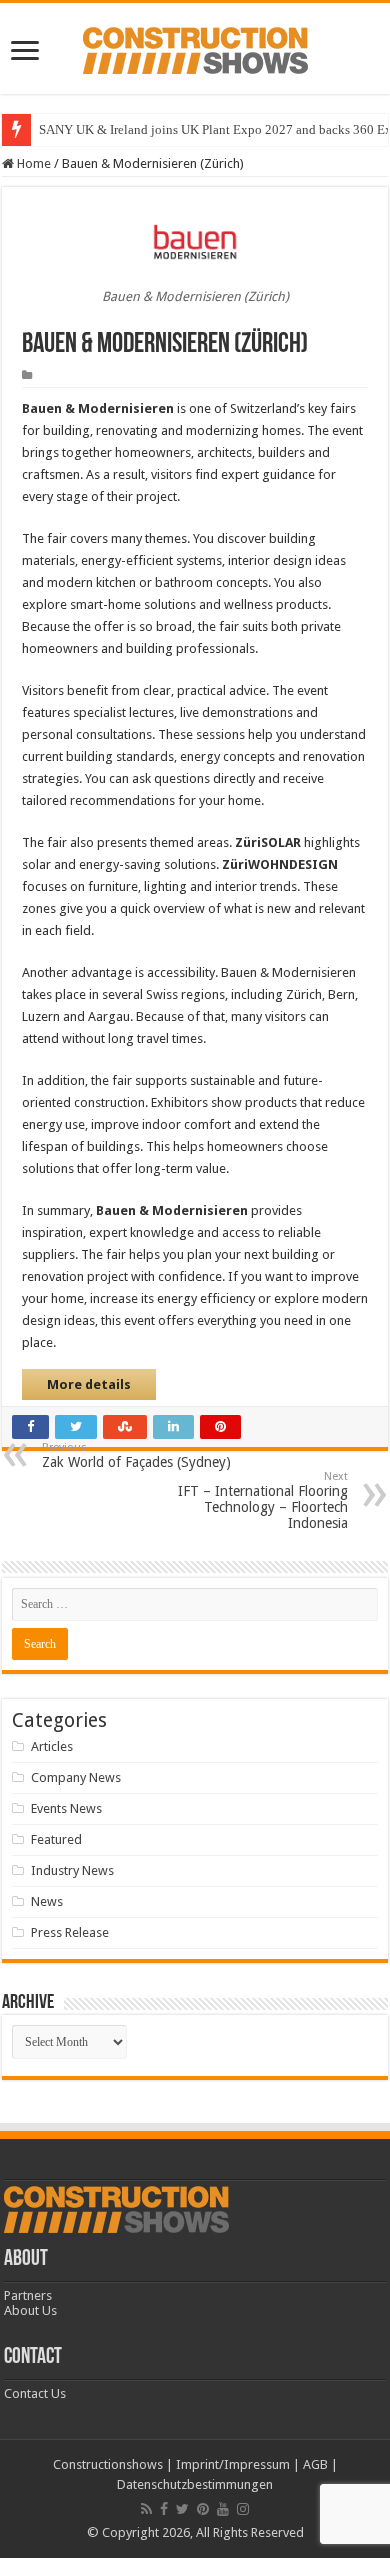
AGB (315, 2464)
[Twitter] (182, 2509)
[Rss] (146, 2509)
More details (89, 1384)
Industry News (72, 1870)
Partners (28, 2295)
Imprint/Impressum (233, 2464)
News (47, 1901)
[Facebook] (164, 2509)
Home (32, 163)
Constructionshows (108, 2464)
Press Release (70, 1932)
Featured (56, 1839)
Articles (52, 1746)
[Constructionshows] (195, 47)
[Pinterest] (203, 2509)
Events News (66, 1808)
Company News (76, 1777)
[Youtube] (223, 2509)
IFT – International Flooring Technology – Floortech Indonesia (263, 1500)
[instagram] (243, 2509)
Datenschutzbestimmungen (195, 2484)
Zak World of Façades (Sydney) (136, 1455)
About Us (30, 2310)
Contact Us (35, 2393)
